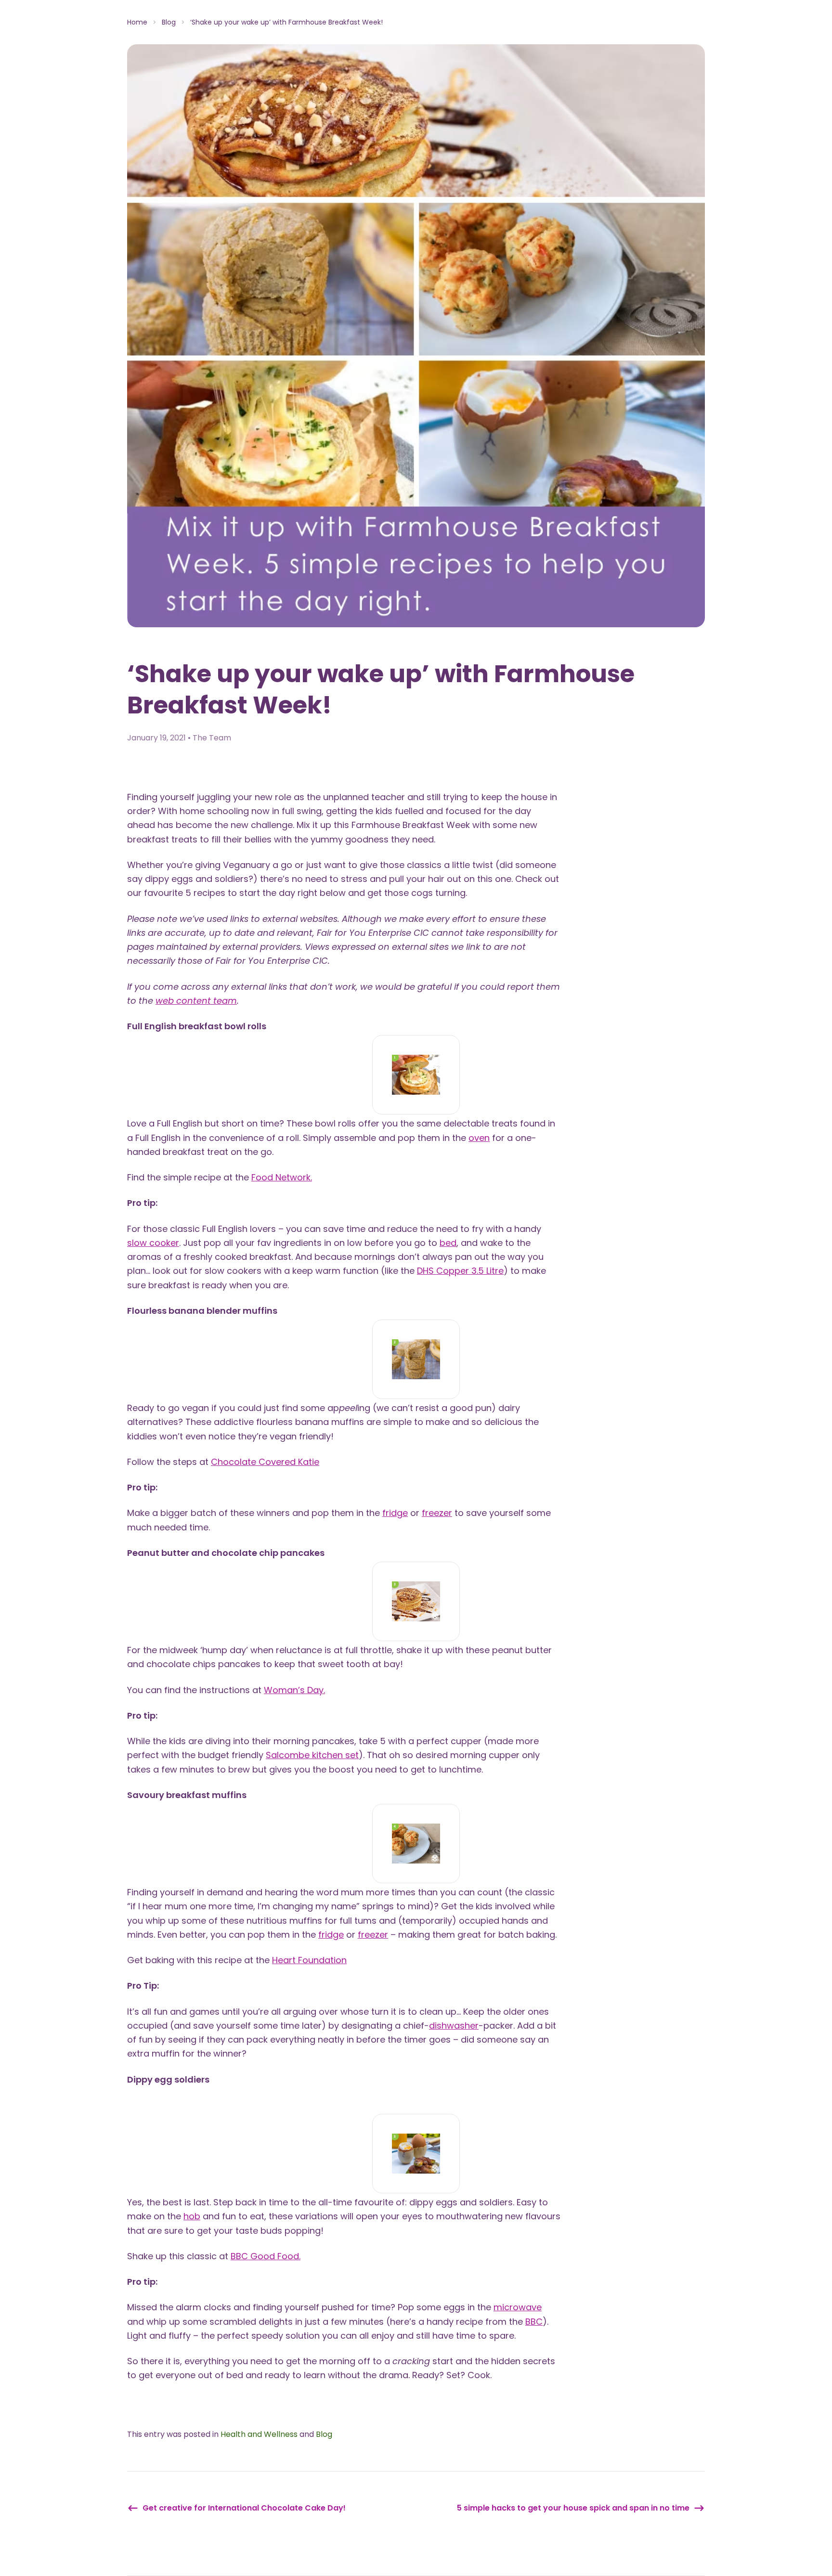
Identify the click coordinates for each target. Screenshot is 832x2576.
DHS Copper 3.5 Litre (460, 1271)
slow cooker (153, 1243)
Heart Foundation (309, 1960)
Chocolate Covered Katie (265, 1462)
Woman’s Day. (294, 1690)
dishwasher (454, 2026)
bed (448, 1243)
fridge (395, 1513)
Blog (169, 22)
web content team (196, 1001)
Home (137, 22)
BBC (534, 2322)
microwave (518, 2307)
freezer (437, 1513)
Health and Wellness (259, 2434)
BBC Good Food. (266, 2256)
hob (192, 2216)
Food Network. (282, 1177)
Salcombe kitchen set (312, 1755)
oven (479, 1138)
